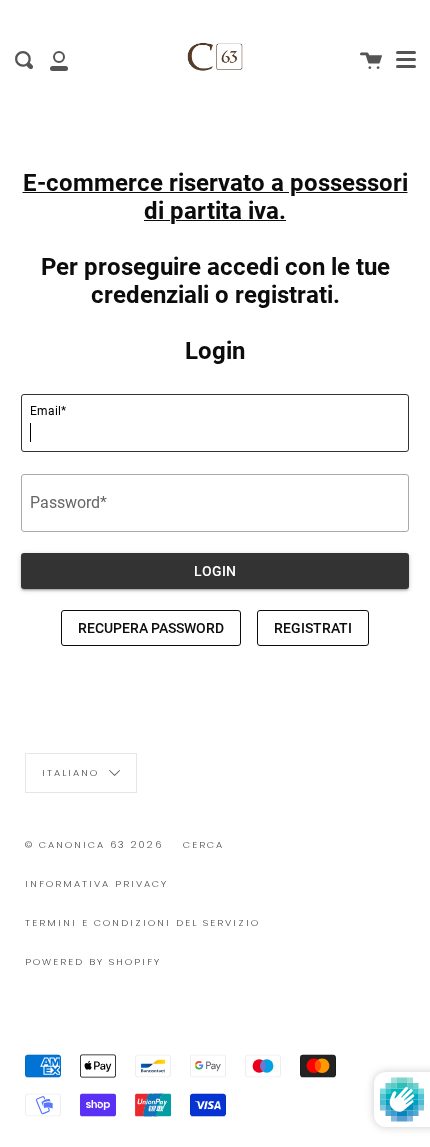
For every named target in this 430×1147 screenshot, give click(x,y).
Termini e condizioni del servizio (142, 922)
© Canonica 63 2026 (94, 844)
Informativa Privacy (96, 883)
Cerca (203, 844)
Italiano (73, 772)
